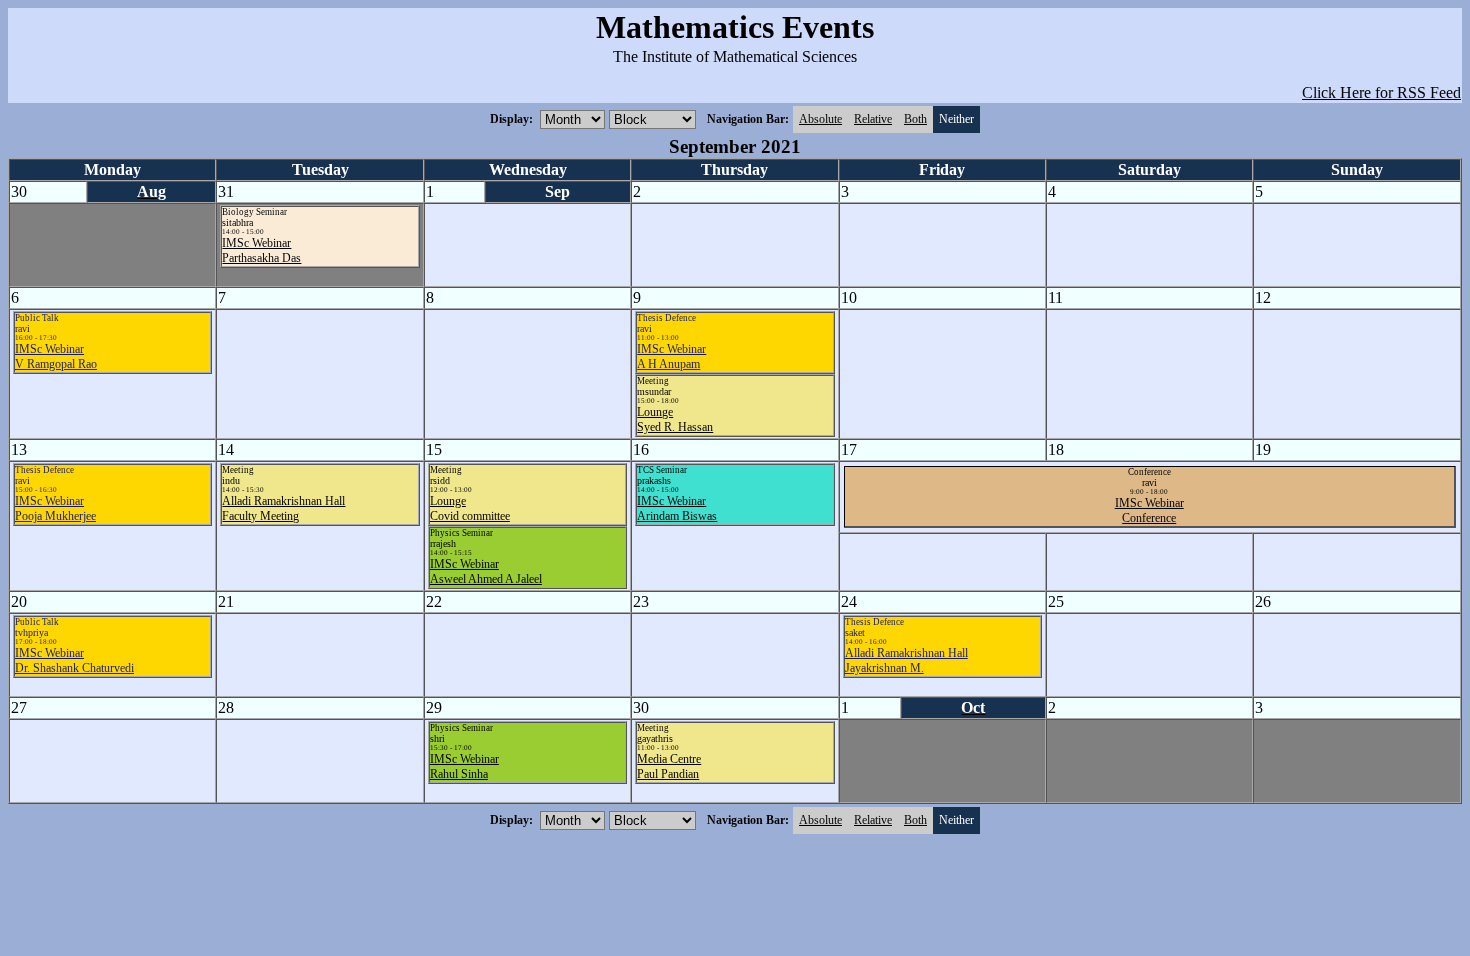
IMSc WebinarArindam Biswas (677, 508)
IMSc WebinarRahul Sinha (464, 766)
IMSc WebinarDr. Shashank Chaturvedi (74, 660)
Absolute (820, 119)
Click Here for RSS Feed (1381, 92)
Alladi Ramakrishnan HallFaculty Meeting (283, 508)
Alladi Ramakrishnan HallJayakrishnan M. (906, 660)
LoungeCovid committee (470, 508)
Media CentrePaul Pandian (669, 766)
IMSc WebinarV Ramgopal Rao (56, 356)
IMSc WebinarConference (1149, 510)
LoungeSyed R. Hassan (675, 419)
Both (915, 119)
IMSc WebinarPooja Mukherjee (55, 508)
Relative (873, 119)
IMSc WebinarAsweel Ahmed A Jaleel (486, 571)
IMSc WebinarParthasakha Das (261, 250)
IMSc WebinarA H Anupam (671, 356)
